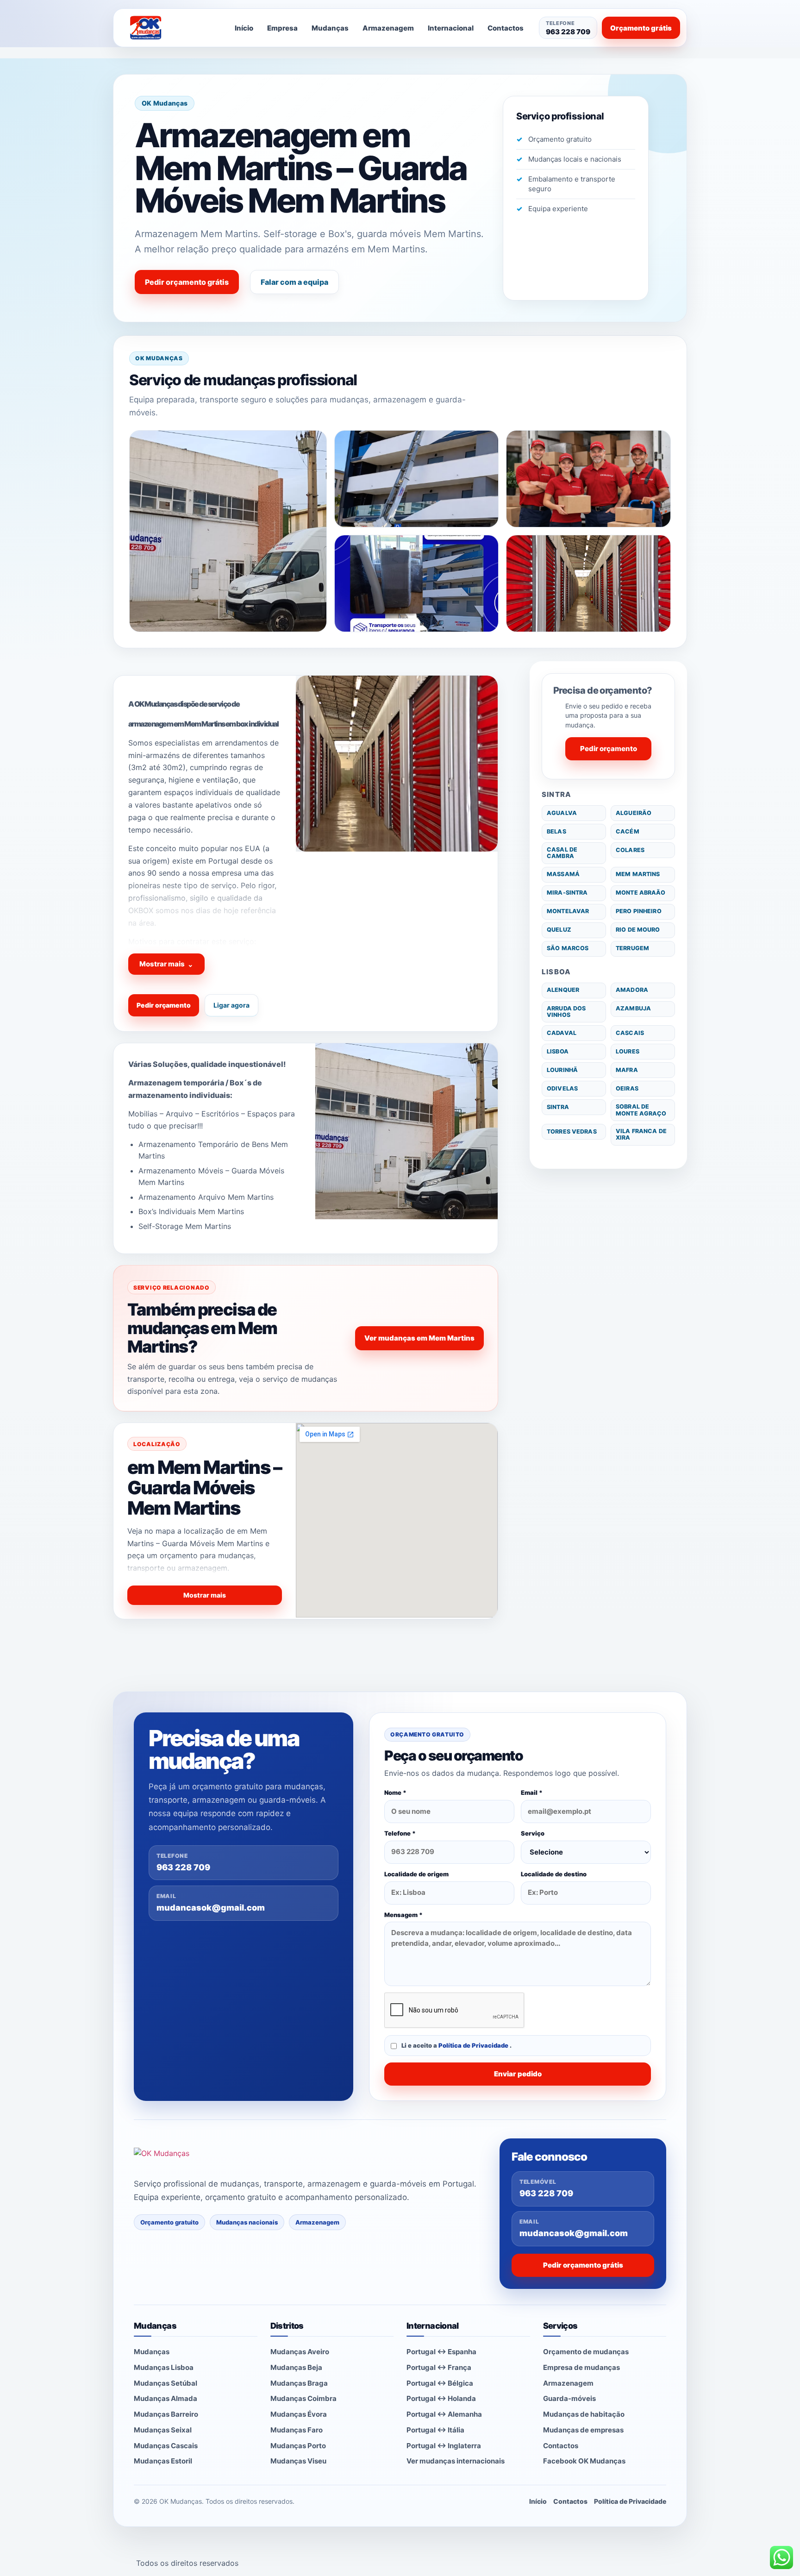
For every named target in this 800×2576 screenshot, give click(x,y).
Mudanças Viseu (298, 2461)
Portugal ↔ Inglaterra (444, 2446)
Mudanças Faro (297, 2430)
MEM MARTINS (638, 874)
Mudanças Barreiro (166, 2414)
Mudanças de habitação (584, 2414)
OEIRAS (627, 1088)
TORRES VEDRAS (572, 1131)
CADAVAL (562, 1033)
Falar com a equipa (294, 282)
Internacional (451, 28)
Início (244, 28)
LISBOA (558, 1051)
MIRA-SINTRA (567, 893)
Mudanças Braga (299, 2383)
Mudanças (330, 28)
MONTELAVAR (568, 911)
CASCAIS (630, 1033)
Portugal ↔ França (439, 2367)
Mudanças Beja (296, 2367)
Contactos (506, 28)
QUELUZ (559, 930)
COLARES (630, 850)
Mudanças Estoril (163, 2461)
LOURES (628, 1051)
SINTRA (558, 1107)
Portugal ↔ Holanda (441, 2398)
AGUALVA (562, 813)
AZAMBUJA (633, 1008)
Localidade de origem (416, 1874)
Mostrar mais (166, 964)
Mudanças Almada (166, 2398)
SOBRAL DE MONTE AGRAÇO (641, 1110)
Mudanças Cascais (166, 2446)
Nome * (395, 1793)
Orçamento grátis (641, 28)
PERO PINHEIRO (639, 911)
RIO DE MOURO (638, 930)
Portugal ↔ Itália (435, 2430)
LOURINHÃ (562, 1070)
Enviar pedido (518, 2074)
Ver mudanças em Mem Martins (419, 1338)
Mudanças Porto (298, 2446)
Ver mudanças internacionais (456, 2461)
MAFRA (627, 1070)
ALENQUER (563, 990)
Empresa (282, 28)
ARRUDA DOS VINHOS (566, 1012)
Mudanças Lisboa (164, 2367)
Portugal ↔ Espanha (441, 2352)
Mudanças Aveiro (300, 2352)
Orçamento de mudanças (586, 2352)
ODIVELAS (562, 1088)
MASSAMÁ (563, 874)
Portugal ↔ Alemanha (444, 2414)
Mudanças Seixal (163, 2430)
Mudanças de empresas (583, 2430)
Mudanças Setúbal (166, 2383)
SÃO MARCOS (568, 948)
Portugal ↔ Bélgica (440, 2383)
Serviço (533, 1833)
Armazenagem (388, 28)
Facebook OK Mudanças (584, 2461)
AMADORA (632, 990)
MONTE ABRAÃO (641, 893)
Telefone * (400, 1833)
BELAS (556, 831)
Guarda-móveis (569, 2398)
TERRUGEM (632, 948)
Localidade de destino (554, 1874)
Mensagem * (403, 1915)
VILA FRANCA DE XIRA (641, 1134)
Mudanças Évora (299, 2414)
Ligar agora (231, 1005)
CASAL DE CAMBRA (562, 853)
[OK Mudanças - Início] (170, 28)
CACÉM (628, 831)
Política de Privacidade (474, 2045)
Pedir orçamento (164, 1005)
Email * (532, 1793)
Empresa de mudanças (581, 2367)
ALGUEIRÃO (634, 813)
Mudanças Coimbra (303, 2398)
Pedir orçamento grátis (187, 282)
